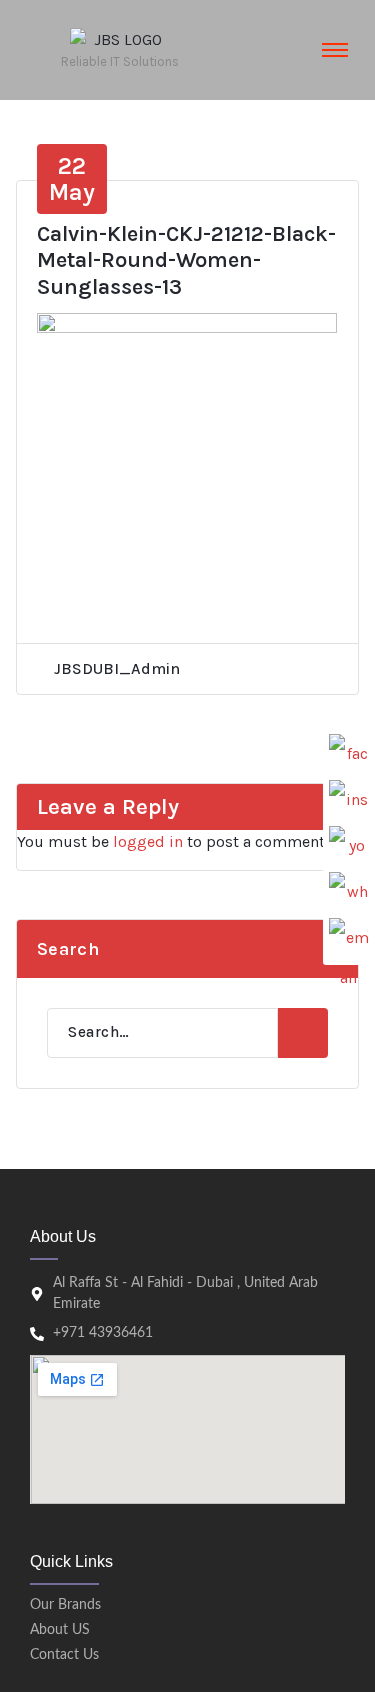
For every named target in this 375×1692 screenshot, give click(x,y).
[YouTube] (349, 846)
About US (60, 1630)
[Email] (349, 938)
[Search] (303, 1033)
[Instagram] (349, 800)
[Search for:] (162, 1033)
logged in (148, 841)
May (72, 179)
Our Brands (65, 1605)
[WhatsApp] (349, 892)
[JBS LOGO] (120, 40)
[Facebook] (349, 754)
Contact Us (64, 1655)
